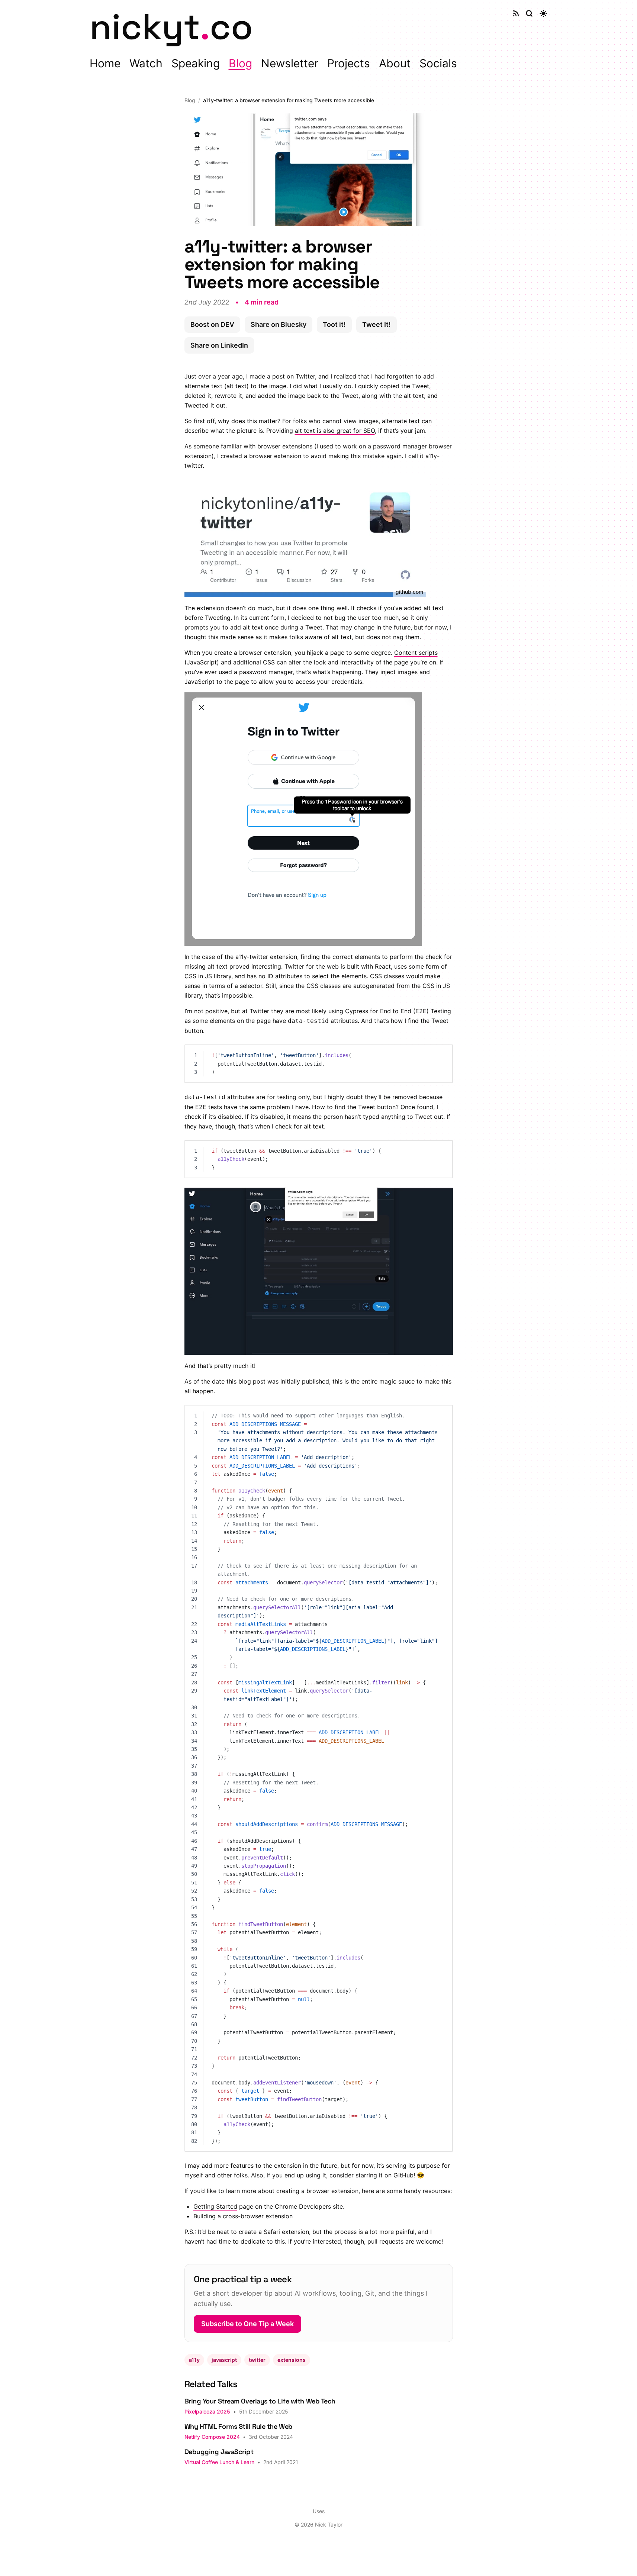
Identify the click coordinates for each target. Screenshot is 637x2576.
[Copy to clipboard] (443, 1054)
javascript (224, 2360)
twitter (257, 2360)
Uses (319, 2511)
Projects (349, 63)
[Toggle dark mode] (543, 13)
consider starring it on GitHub (371, 2175)
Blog (240, 63)
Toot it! (334, 324)
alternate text (203, 386)
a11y (194, 2360)
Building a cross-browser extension (243, 2216)
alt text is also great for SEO (335, 431)
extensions (292, 2360)
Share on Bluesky (279, 324)
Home (105, 63)
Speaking (196, 63)
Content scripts (416, 653)
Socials (438, 63)
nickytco (171, 27)
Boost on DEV (212, 324)
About (395, 63)
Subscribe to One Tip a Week (247, 2324)
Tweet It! (377, 324)
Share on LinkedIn (219, 345)
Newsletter (290, 63)
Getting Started (215, 2206)
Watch (146, 63)
